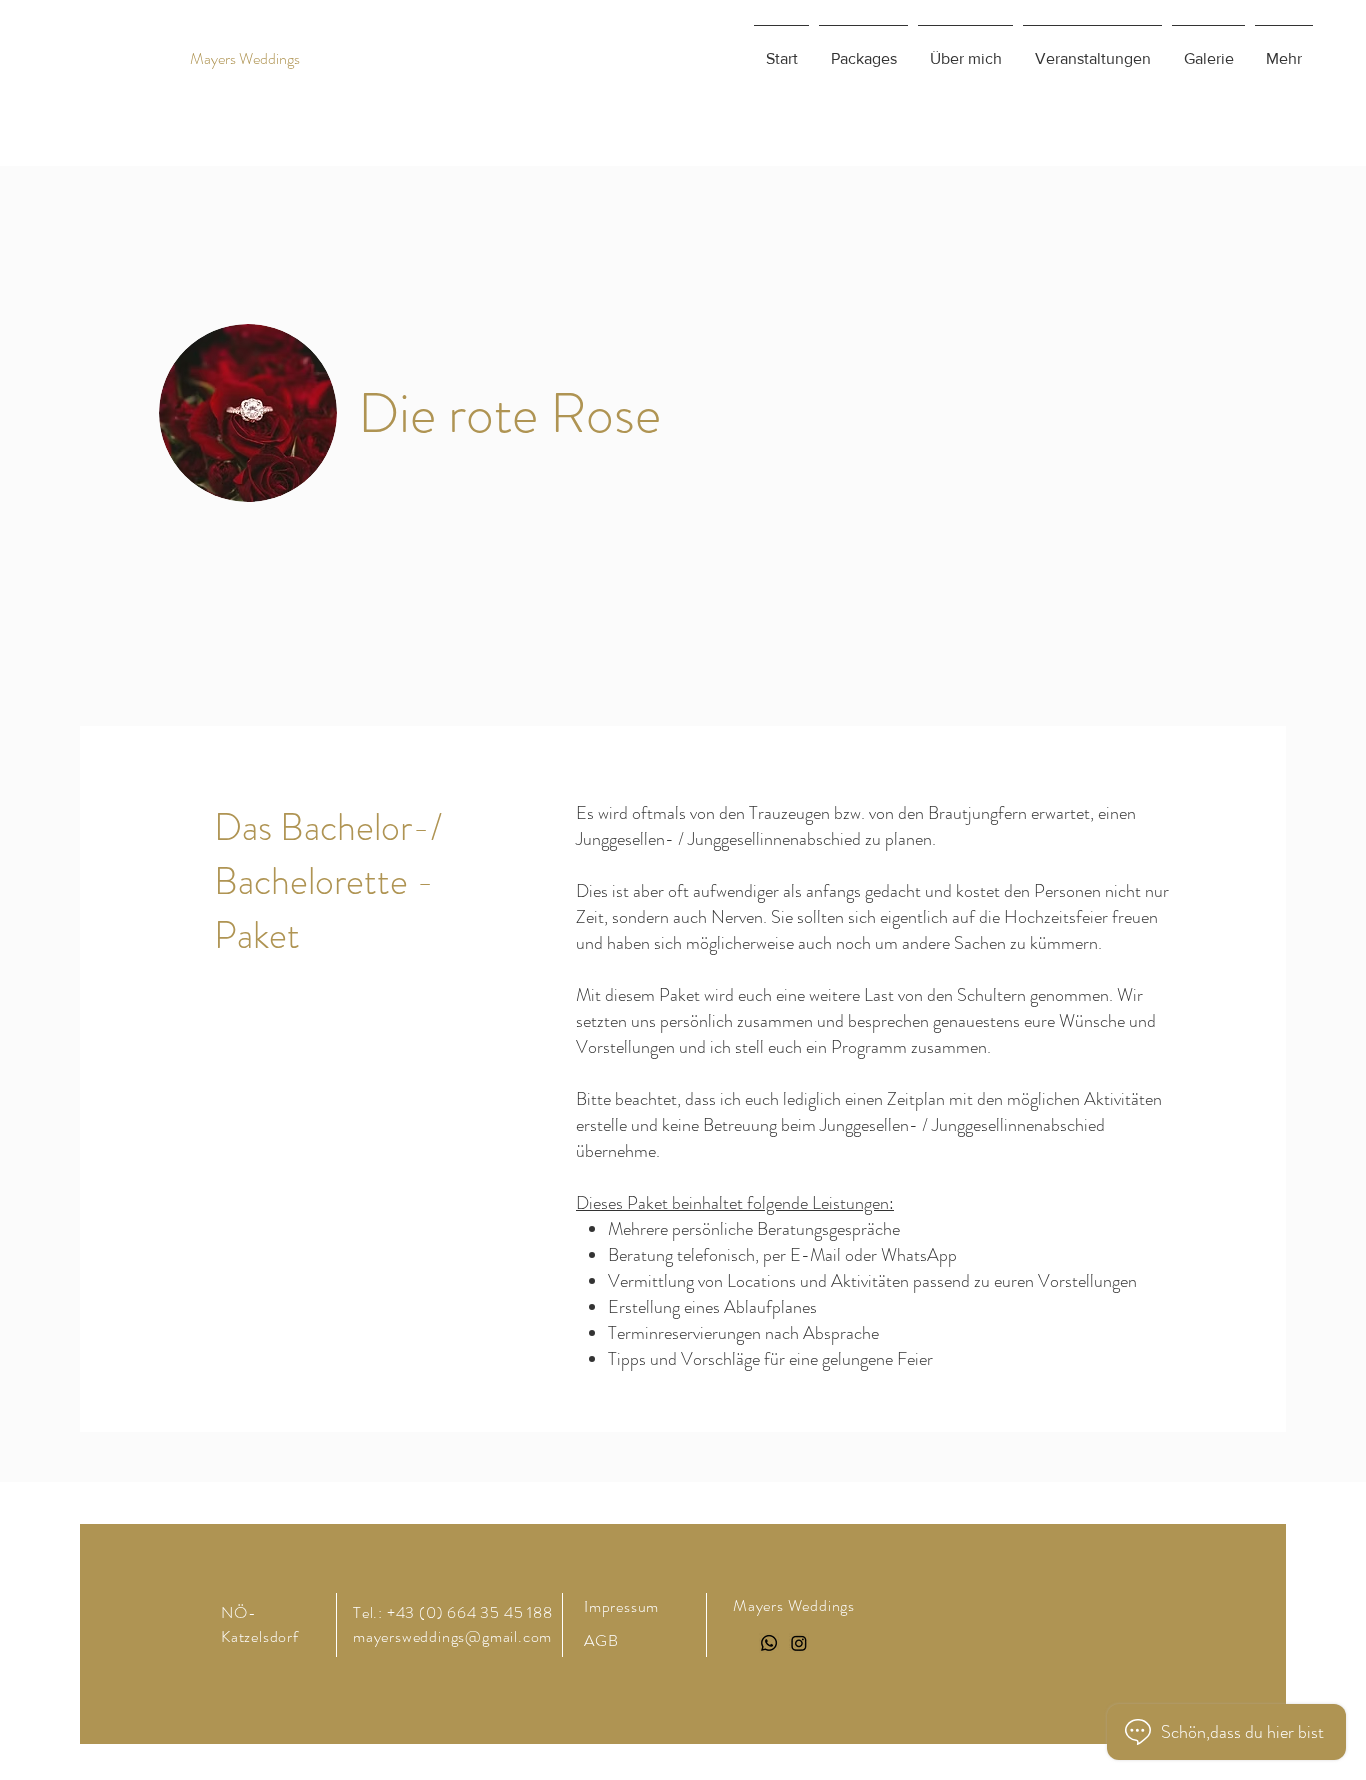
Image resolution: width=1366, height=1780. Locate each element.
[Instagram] (799, 1643)
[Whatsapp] (769, 1643)
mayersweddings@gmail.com (452, 1636)
